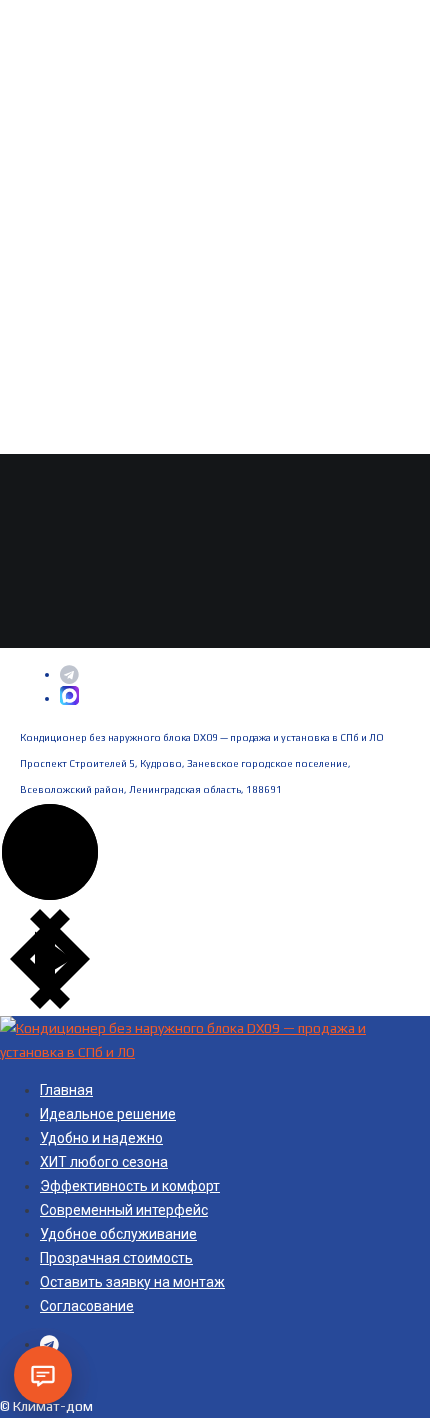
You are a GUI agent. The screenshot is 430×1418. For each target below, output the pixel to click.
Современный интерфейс (124, 1210)
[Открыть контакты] (43, 1375)
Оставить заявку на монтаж (132, 1282)
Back (34, 636)
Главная (66, 1090)
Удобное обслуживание (118, 1234)
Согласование (87, 1306)
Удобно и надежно (101, 1138)
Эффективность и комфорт (130, 1186)
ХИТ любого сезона (104, 1162)
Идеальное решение (108, 1114)
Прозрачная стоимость (116, 1258)
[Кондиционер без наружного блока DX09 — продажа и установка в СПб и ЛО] (215, 1052)
